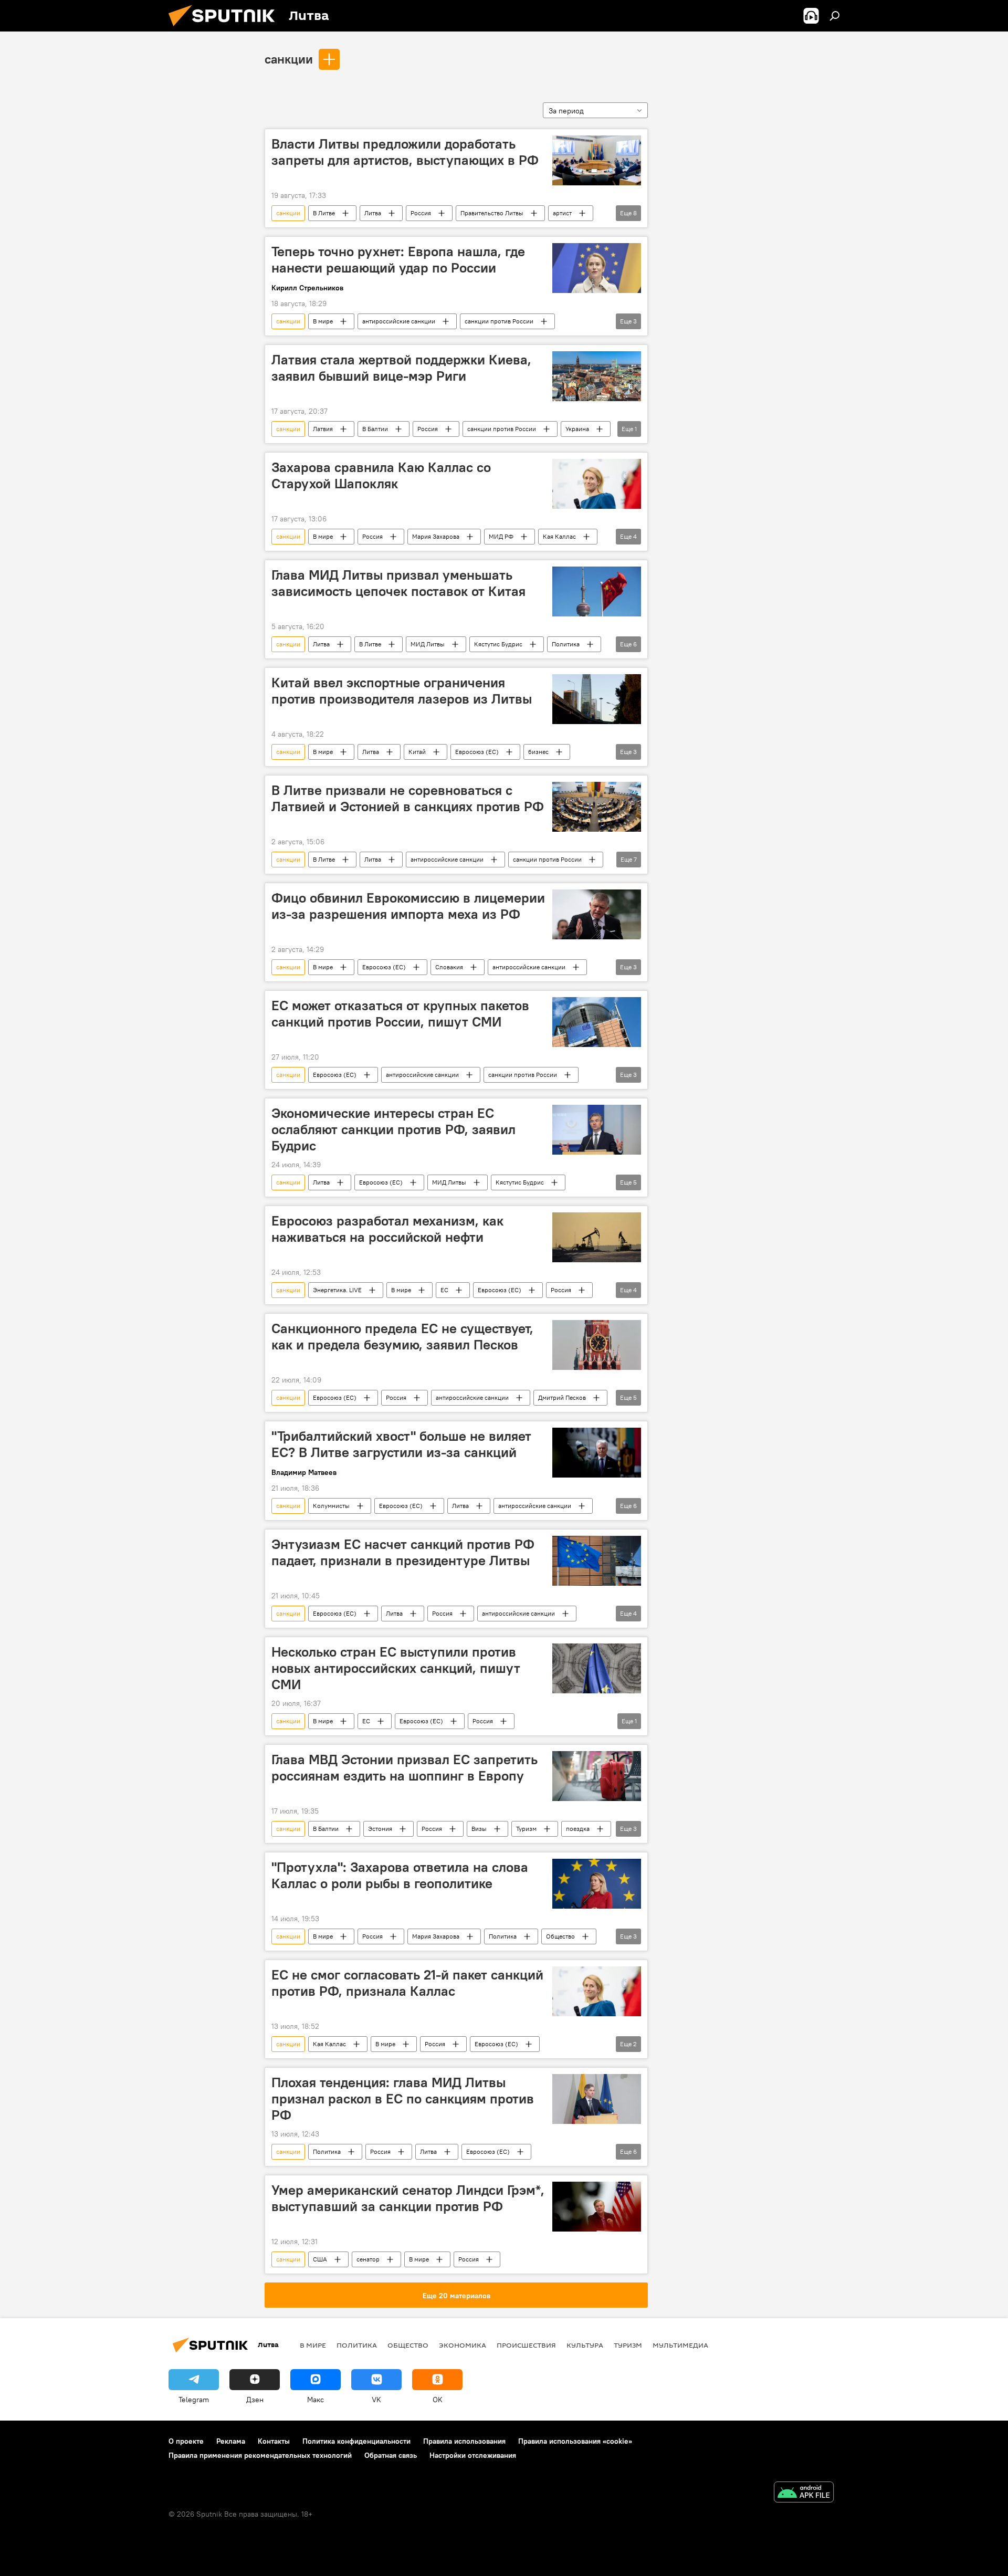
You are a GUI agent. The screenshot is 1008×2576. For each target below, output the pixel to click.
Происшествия (526, 2345)
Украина (577, 429)
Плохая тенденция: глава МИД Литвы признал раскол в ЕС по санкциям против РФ (403, 2099)
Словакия (449, 967)
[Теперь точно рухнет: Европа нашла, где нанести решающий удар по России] (597, 268)
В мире (323, 321)
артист (562, 213)
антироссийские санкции (399, 321)
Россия (421, 213)
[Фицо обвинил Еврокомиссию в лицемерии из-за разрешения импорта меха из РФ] (597, 914)
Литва (373, 213)
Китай (417, 752)
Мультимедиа (680, 2345)
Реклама (231, 2441)
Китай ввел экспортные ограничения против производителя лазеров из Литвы (402, 691)
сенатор (368, 2259)
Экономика (463, 2345)
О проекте (186, 2441)
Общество (560, 1936)
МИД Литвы (428, 644)
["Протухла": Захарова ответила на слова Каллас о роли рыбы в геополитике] (597, 1884)
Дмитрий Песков (562, 1397)
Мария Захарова (436, 536)
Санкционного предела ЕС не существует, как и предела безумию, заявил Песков (402, 1337)
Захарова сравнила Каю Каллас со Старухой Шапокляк (381, 475)
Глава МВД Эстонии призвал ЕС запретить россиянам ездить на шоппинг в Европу (405, 1768)
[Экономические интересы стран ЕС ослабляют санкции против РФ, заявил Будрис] (597, 1130)
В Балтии (375, 429)
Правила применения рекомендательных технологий (260, 2455)
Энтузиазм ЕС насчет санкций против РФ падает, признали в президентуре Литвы (403, 1552)
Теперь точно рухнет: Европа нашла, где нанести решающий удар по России (398, 260)
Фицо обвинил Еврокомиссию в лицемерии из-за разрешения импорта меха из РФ (408, 906)
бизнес (538, 752)
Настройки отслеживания (473, 2455)
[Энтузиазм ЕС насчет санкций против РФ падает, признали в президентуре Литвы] (597, 1561)
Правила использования (464, 2441)
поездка (578, 1829)
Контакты (274, 2441)
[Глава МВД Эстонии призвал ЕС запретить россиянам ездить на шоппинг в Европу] (597, 1776)
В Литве (324, 213)
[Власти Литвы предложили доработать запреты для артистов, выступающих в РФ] (597, 160)
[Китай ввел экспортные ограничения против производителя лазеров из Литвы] (597, 699)
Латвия (323, 429)
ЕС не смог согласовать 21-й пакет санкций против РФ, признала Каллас (407, 1983)
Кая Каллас (559, 536)
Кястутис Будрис (498, 644)
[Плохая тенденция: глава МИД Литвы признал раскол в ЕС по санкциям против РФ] (597, 2099)
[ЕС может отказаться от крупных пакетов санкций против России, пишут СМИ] (597, 1022)
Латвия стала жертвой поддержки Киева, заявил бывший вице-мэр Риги (401, 368)
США (320, 2259)
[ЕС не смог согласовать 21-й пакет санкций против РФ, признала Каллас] (597, 1991)
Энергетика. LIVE (337, 1290)
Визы (479, 1829)
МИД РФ (501, 536)
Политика (566, 644)
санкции (289, 59)
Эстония (380, 1829)
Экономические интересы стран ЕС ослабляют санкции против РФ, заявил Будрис (393, 1129)
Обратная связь (391, 2455)
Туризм (526, 1829)
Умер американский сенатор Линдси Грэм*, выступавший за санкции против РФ (408, 2198)
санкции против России (499, 321)
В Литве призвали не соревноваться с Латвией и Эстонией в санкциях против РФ (408, 798)
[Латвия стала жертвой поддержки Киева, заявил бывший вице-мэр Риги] (597, 376)
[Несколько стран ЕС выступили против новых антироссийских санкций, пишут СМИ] (597, 1668)
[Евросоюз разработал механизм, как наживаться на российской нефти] (597, 1237)
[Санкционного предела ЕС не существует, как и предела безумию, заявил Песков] (597, 1345)
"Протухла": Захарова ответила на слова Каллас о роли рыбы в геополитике (400, 1875)
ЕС (444, 1290)
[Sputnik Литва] (226, 29)
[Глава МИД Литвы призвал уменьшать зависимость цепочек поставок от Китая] (597, 591)
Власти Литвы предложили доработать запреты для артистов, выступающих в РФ (405, 152)
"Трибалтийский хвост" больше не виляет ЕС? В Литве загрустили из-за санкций (401, 1444)
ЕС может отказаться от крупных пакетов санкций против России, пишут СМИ (400, 1014)
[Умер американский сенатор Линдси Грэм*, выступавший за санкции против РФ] (597, 2207)
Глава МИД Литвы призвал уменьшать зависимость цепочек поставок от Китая (398, 583)
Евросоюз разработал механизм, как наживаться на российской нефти (387, 1229)
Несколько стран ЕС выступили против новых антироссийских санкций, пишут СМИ (396, 1668)
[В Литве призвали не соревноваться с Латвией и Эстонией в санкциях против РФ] (597, 807)
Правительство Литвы (492, 213)
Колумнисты (331, 1506)
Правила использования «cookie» (575, 2441)
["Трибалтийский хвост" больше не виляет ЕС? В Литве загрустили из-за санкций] (597, 1453)
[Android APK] (804, 2493)
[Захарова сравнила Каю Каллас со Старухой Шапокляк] (597, 484)
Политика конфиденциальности (356, 2441)
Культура (585, 2345)
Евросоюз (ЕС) (477, 752)
